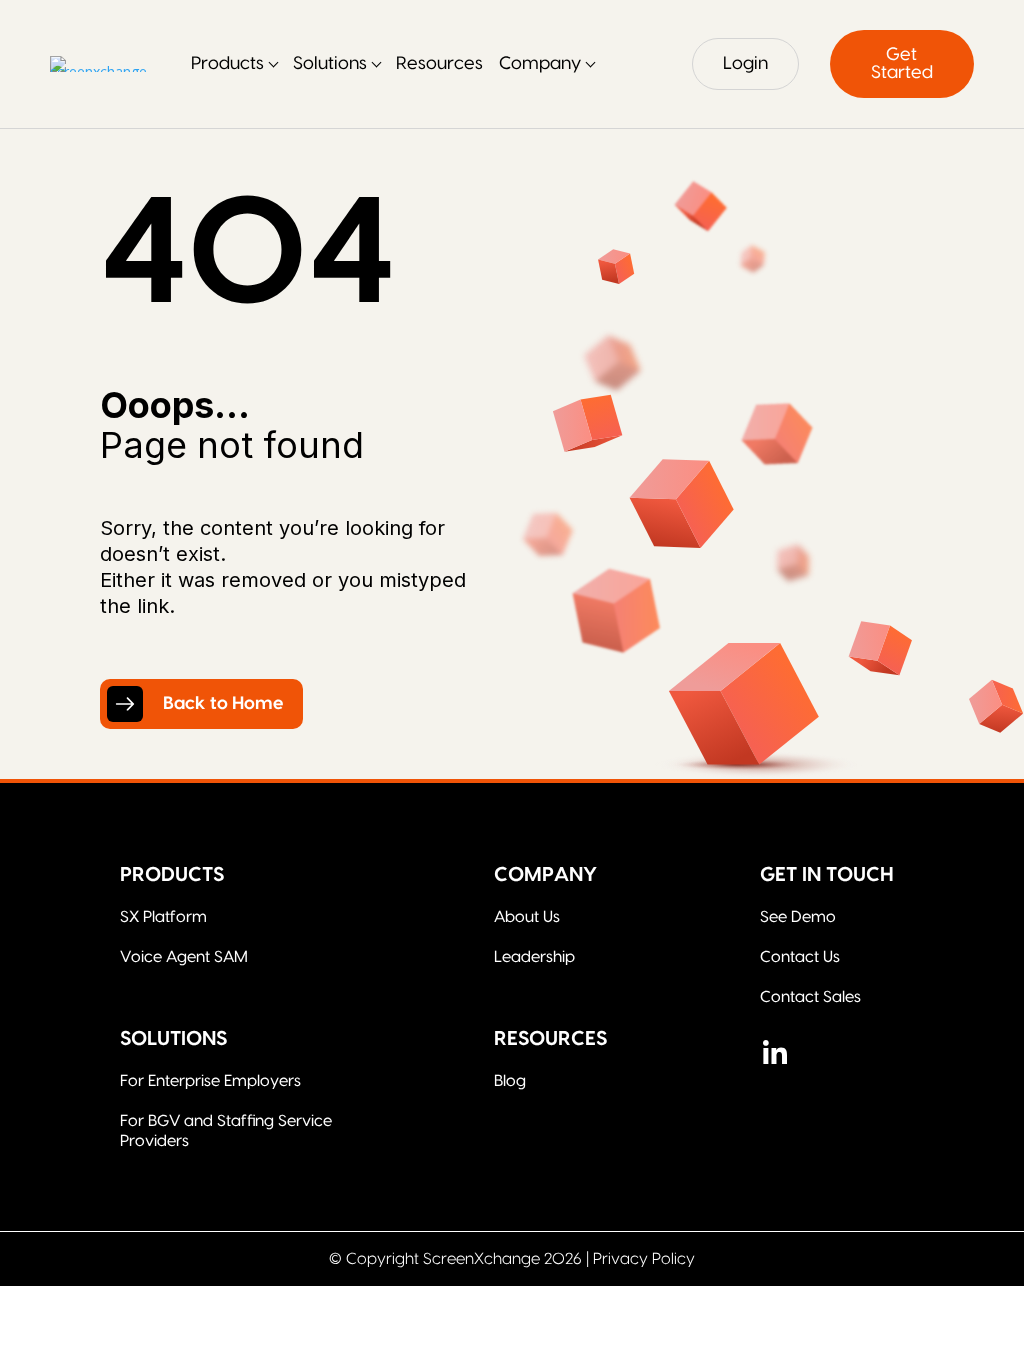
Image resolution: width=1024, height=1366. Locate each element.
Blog (510, 1081)
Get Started (902, 63)
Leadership (534, 957)
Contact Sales (810, 997)
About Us (527, 917)
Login (745, 63)
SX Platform (163, 917)
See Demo (798, 917)
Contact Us (800, 957)
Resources (439, 63)
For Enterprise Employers (210, 1081)
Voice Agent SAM (184, 957)
